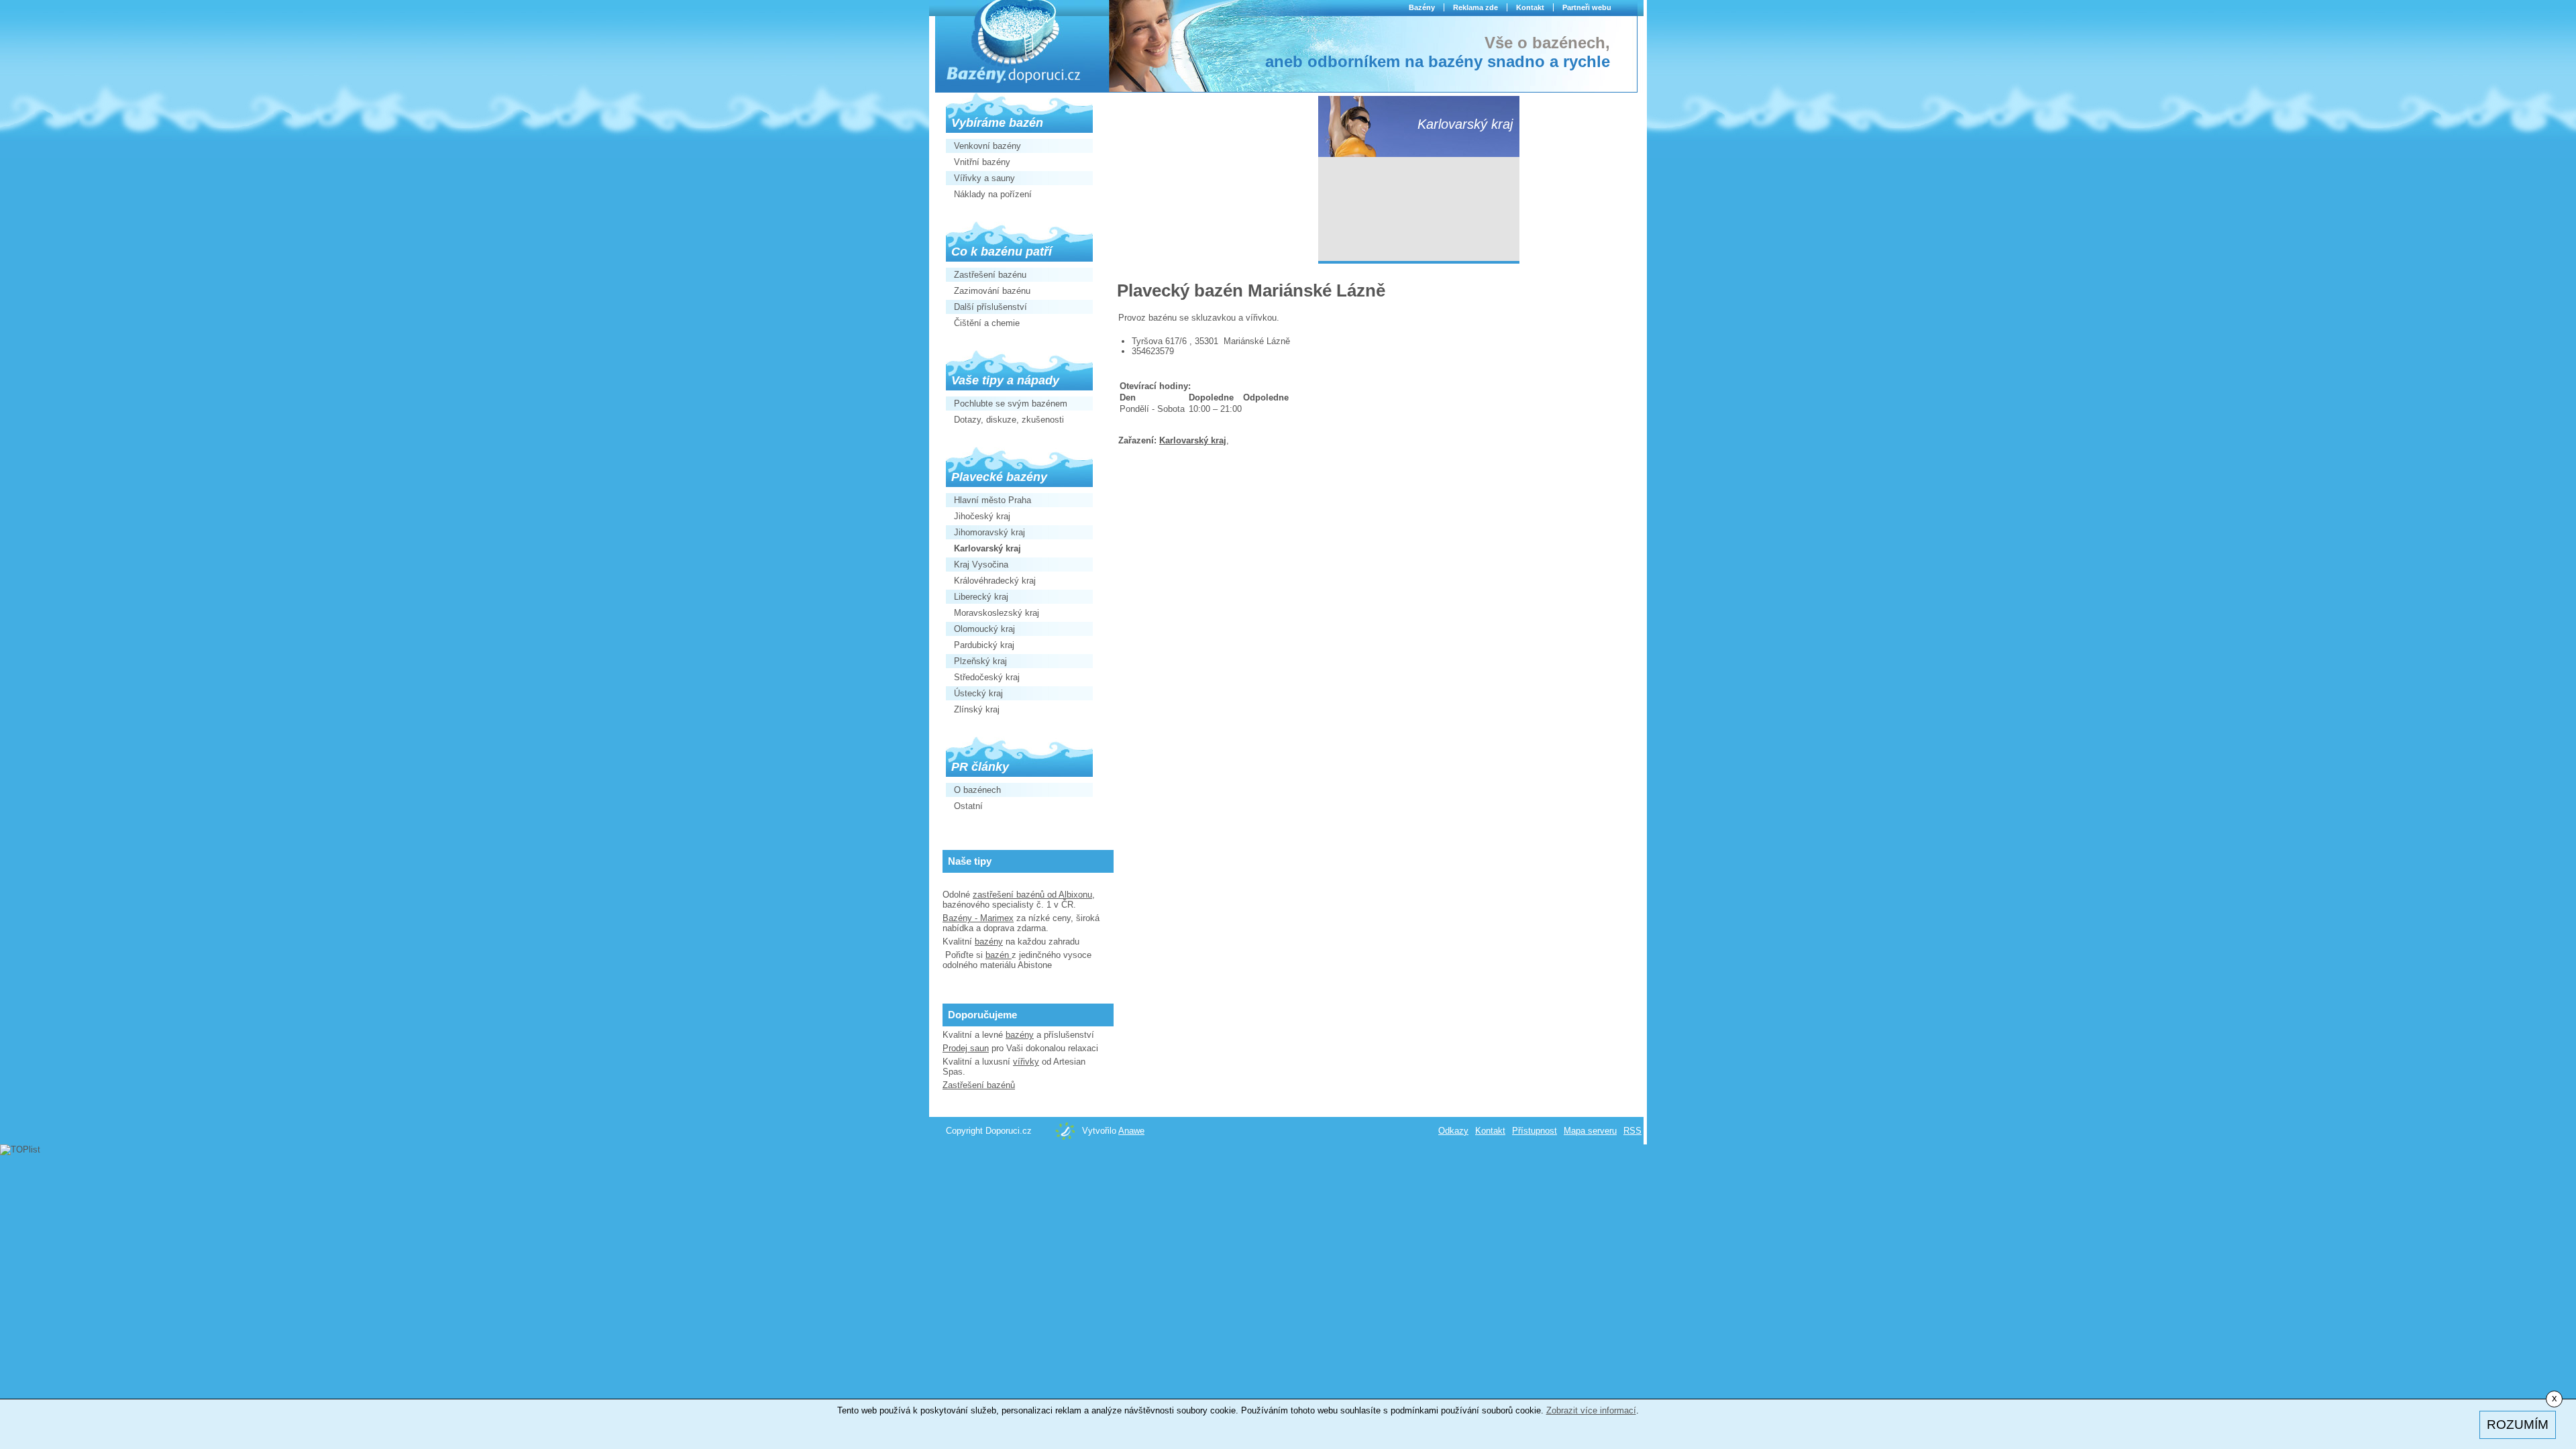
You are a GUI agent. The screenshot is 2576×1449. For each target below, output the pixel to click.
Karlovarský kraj (1193, 440)
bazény (989, 942)
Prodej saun (966, 1048)
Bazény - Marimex (978, 918)
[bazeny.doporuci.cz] (1014, 44)
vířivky (1026, 1062)
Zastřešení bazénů (979, 1085)
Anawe (1131, 1131)
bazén (999, 955)
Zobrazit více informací (1591, 1410)
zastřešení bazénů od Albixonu (1032, 895)
